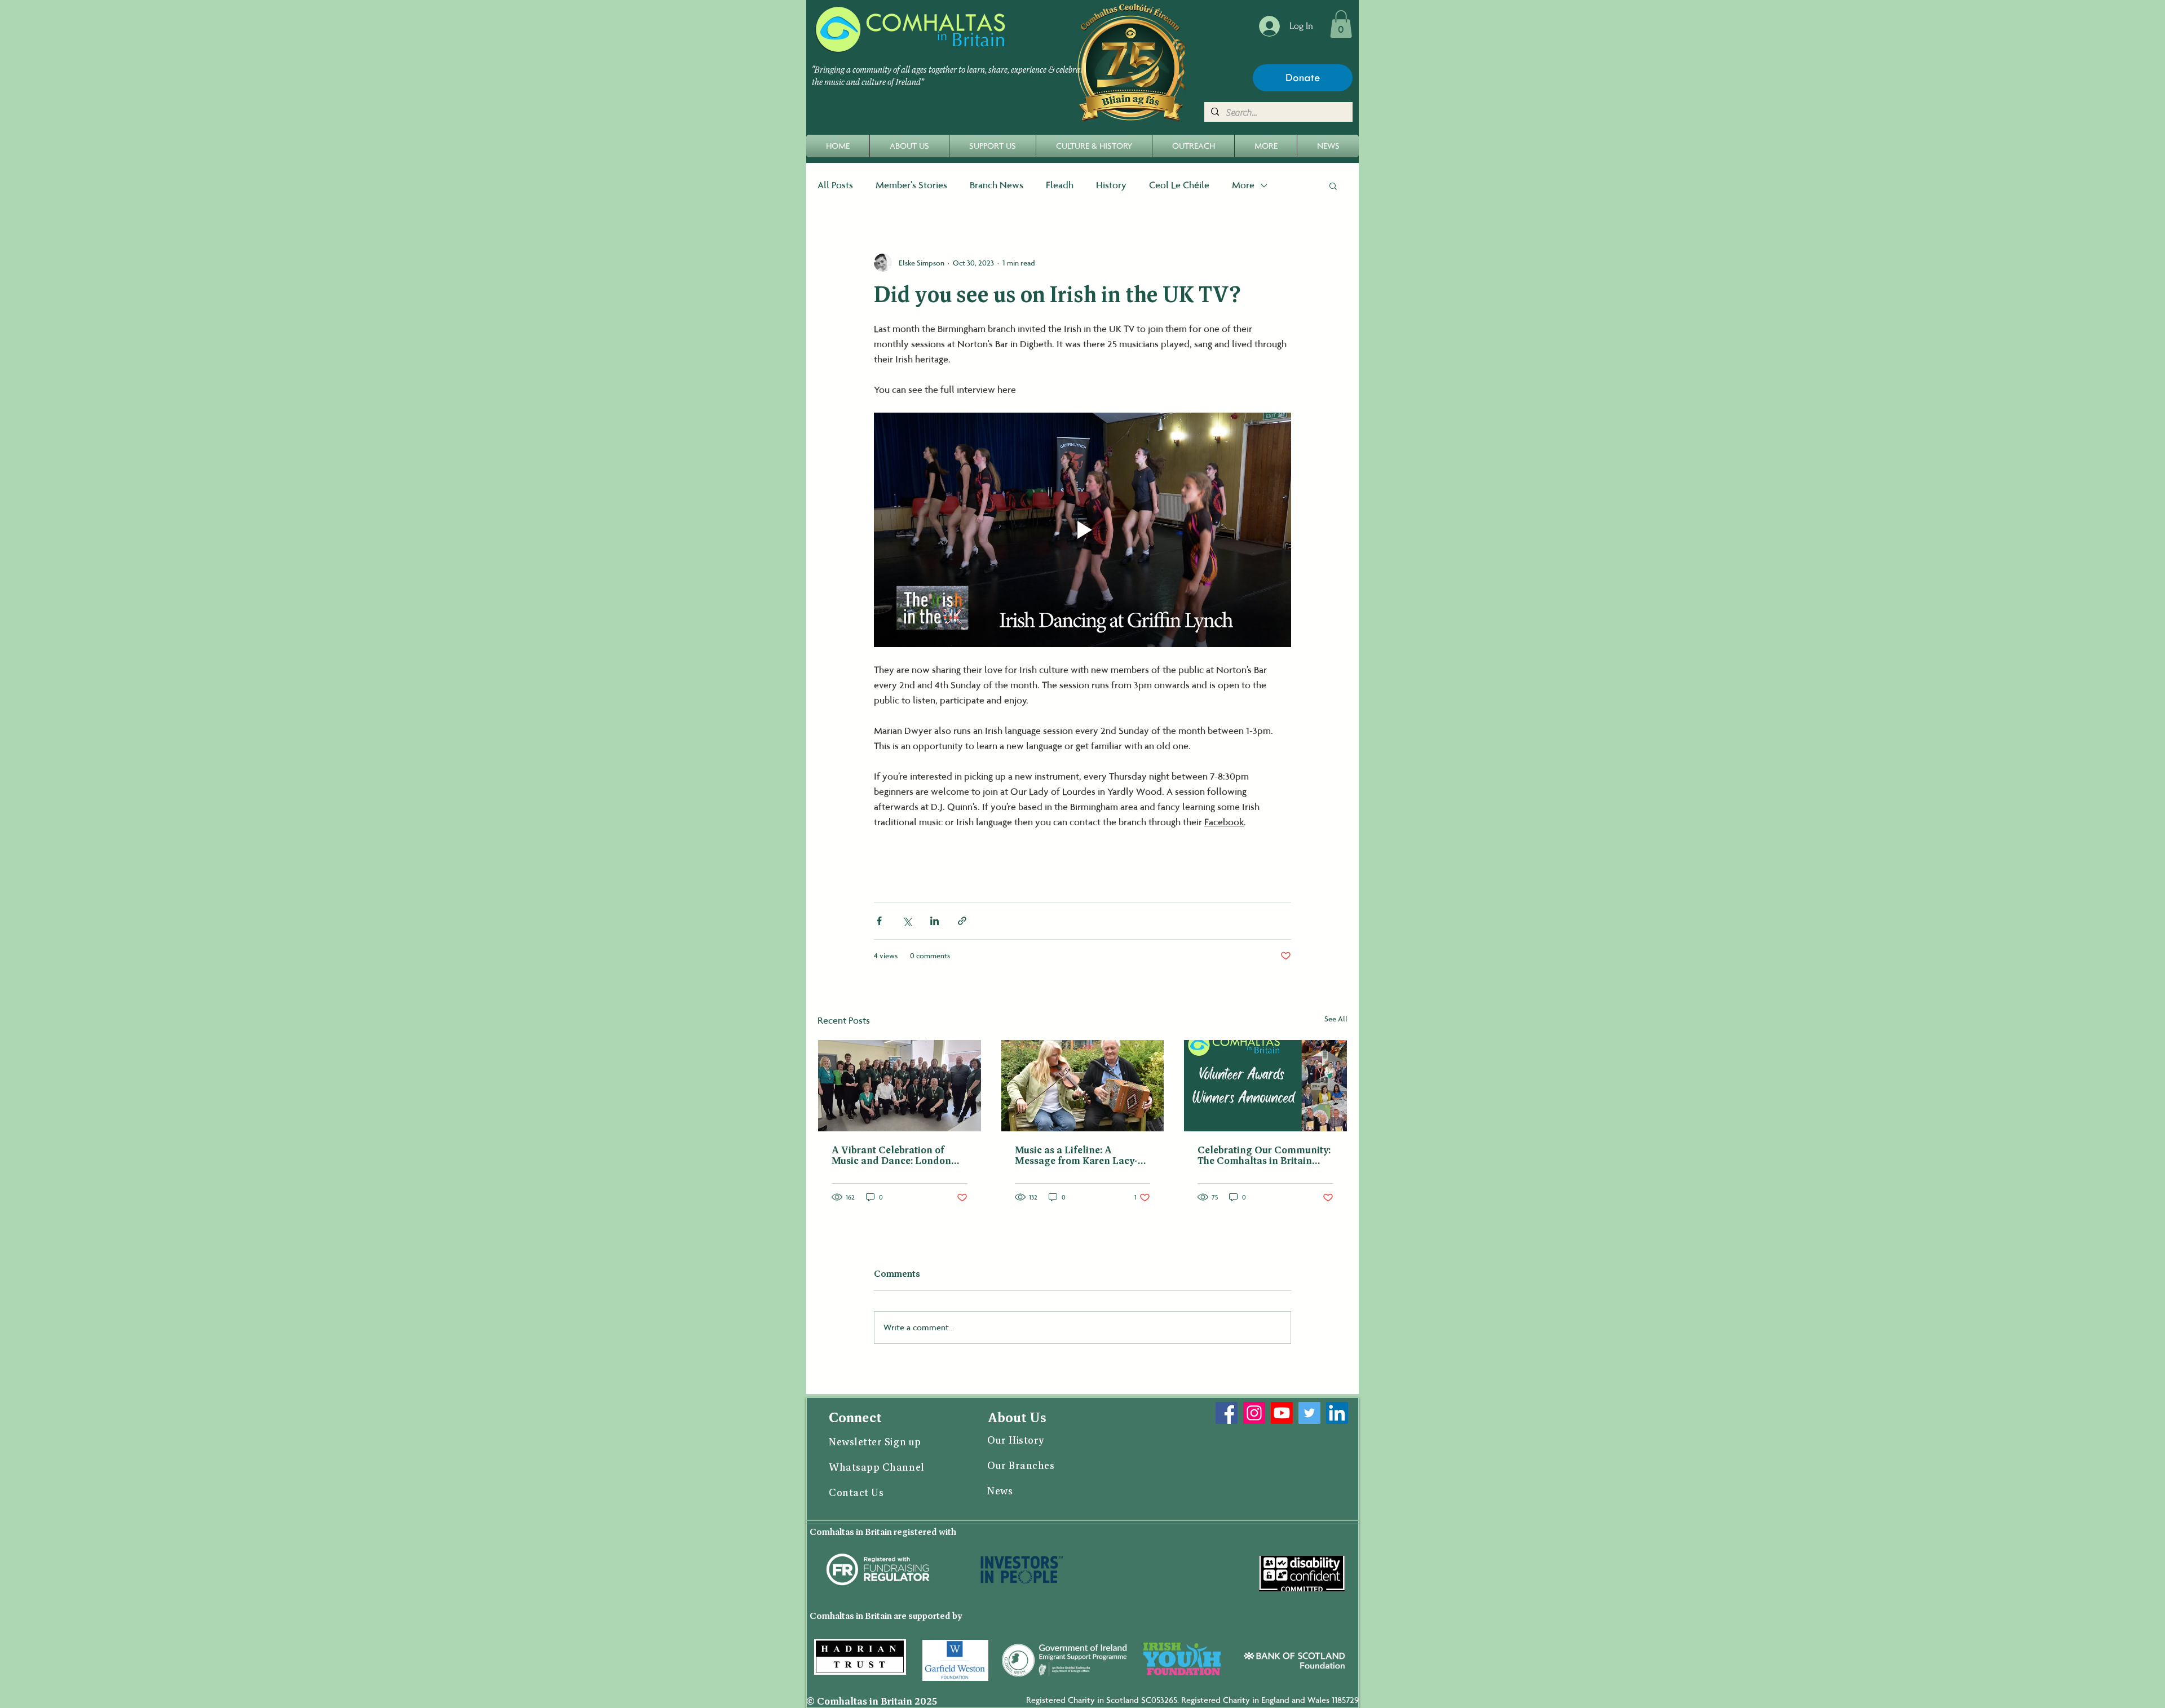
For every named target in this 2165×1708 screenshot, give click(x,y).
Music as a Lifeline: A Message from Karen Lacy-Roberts (1076, 1156)
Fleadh (1060, 185)
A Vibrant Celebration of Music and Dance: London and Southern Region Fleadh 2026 (897, 1156)
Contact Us (858, 1493)
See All (1336, 1019)
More (1243, 185)
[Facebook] (1227, 1413)
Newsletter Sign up (875, 1442)
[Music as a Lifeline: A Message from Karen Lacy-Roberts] (1083, 1086)
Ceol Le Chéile (1179, 185)
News (1001, 1492)
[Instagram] (1254, 1413)
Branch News (997, 185)
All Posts (835, 185)
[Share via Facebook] (879, 921)
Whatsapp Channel (878, 1468)
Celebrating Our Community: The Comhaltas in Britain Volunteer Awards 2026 (1264, 1156)
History (1111, 185)
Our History (1016, 1441)
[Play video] (1082, 530)
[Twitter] (1309, 1413)
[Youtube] (1282, 1413)
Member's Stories (911, 185)
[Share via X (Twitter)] (907, 921)
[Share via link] (962, 921)
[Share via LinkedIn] (935, 921)
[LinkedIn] (1337, 1413)
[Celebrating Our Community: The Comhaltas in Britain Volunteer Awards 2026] (1265, 1086)
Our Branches (1021, 1466)
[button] (1341, 24)
